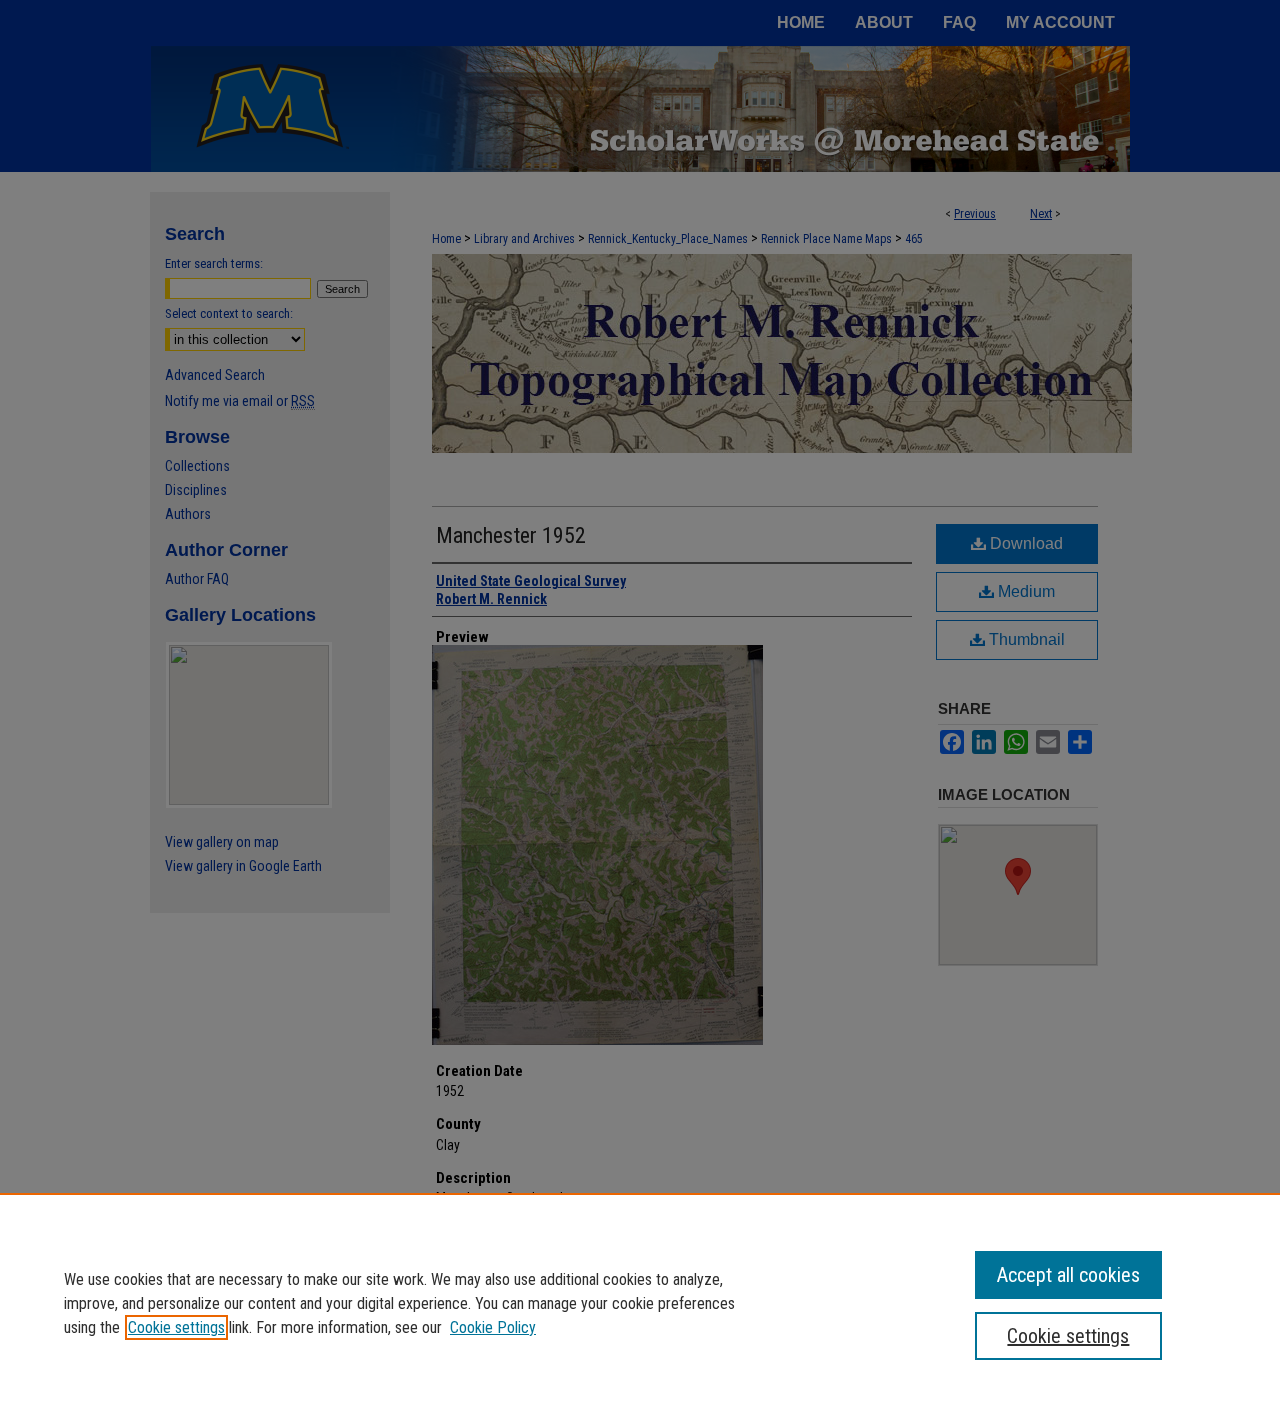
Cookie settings (176, 1327)
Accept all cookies (1068, 1275)
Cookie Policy (493, 1327)
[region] (640, 1303)
